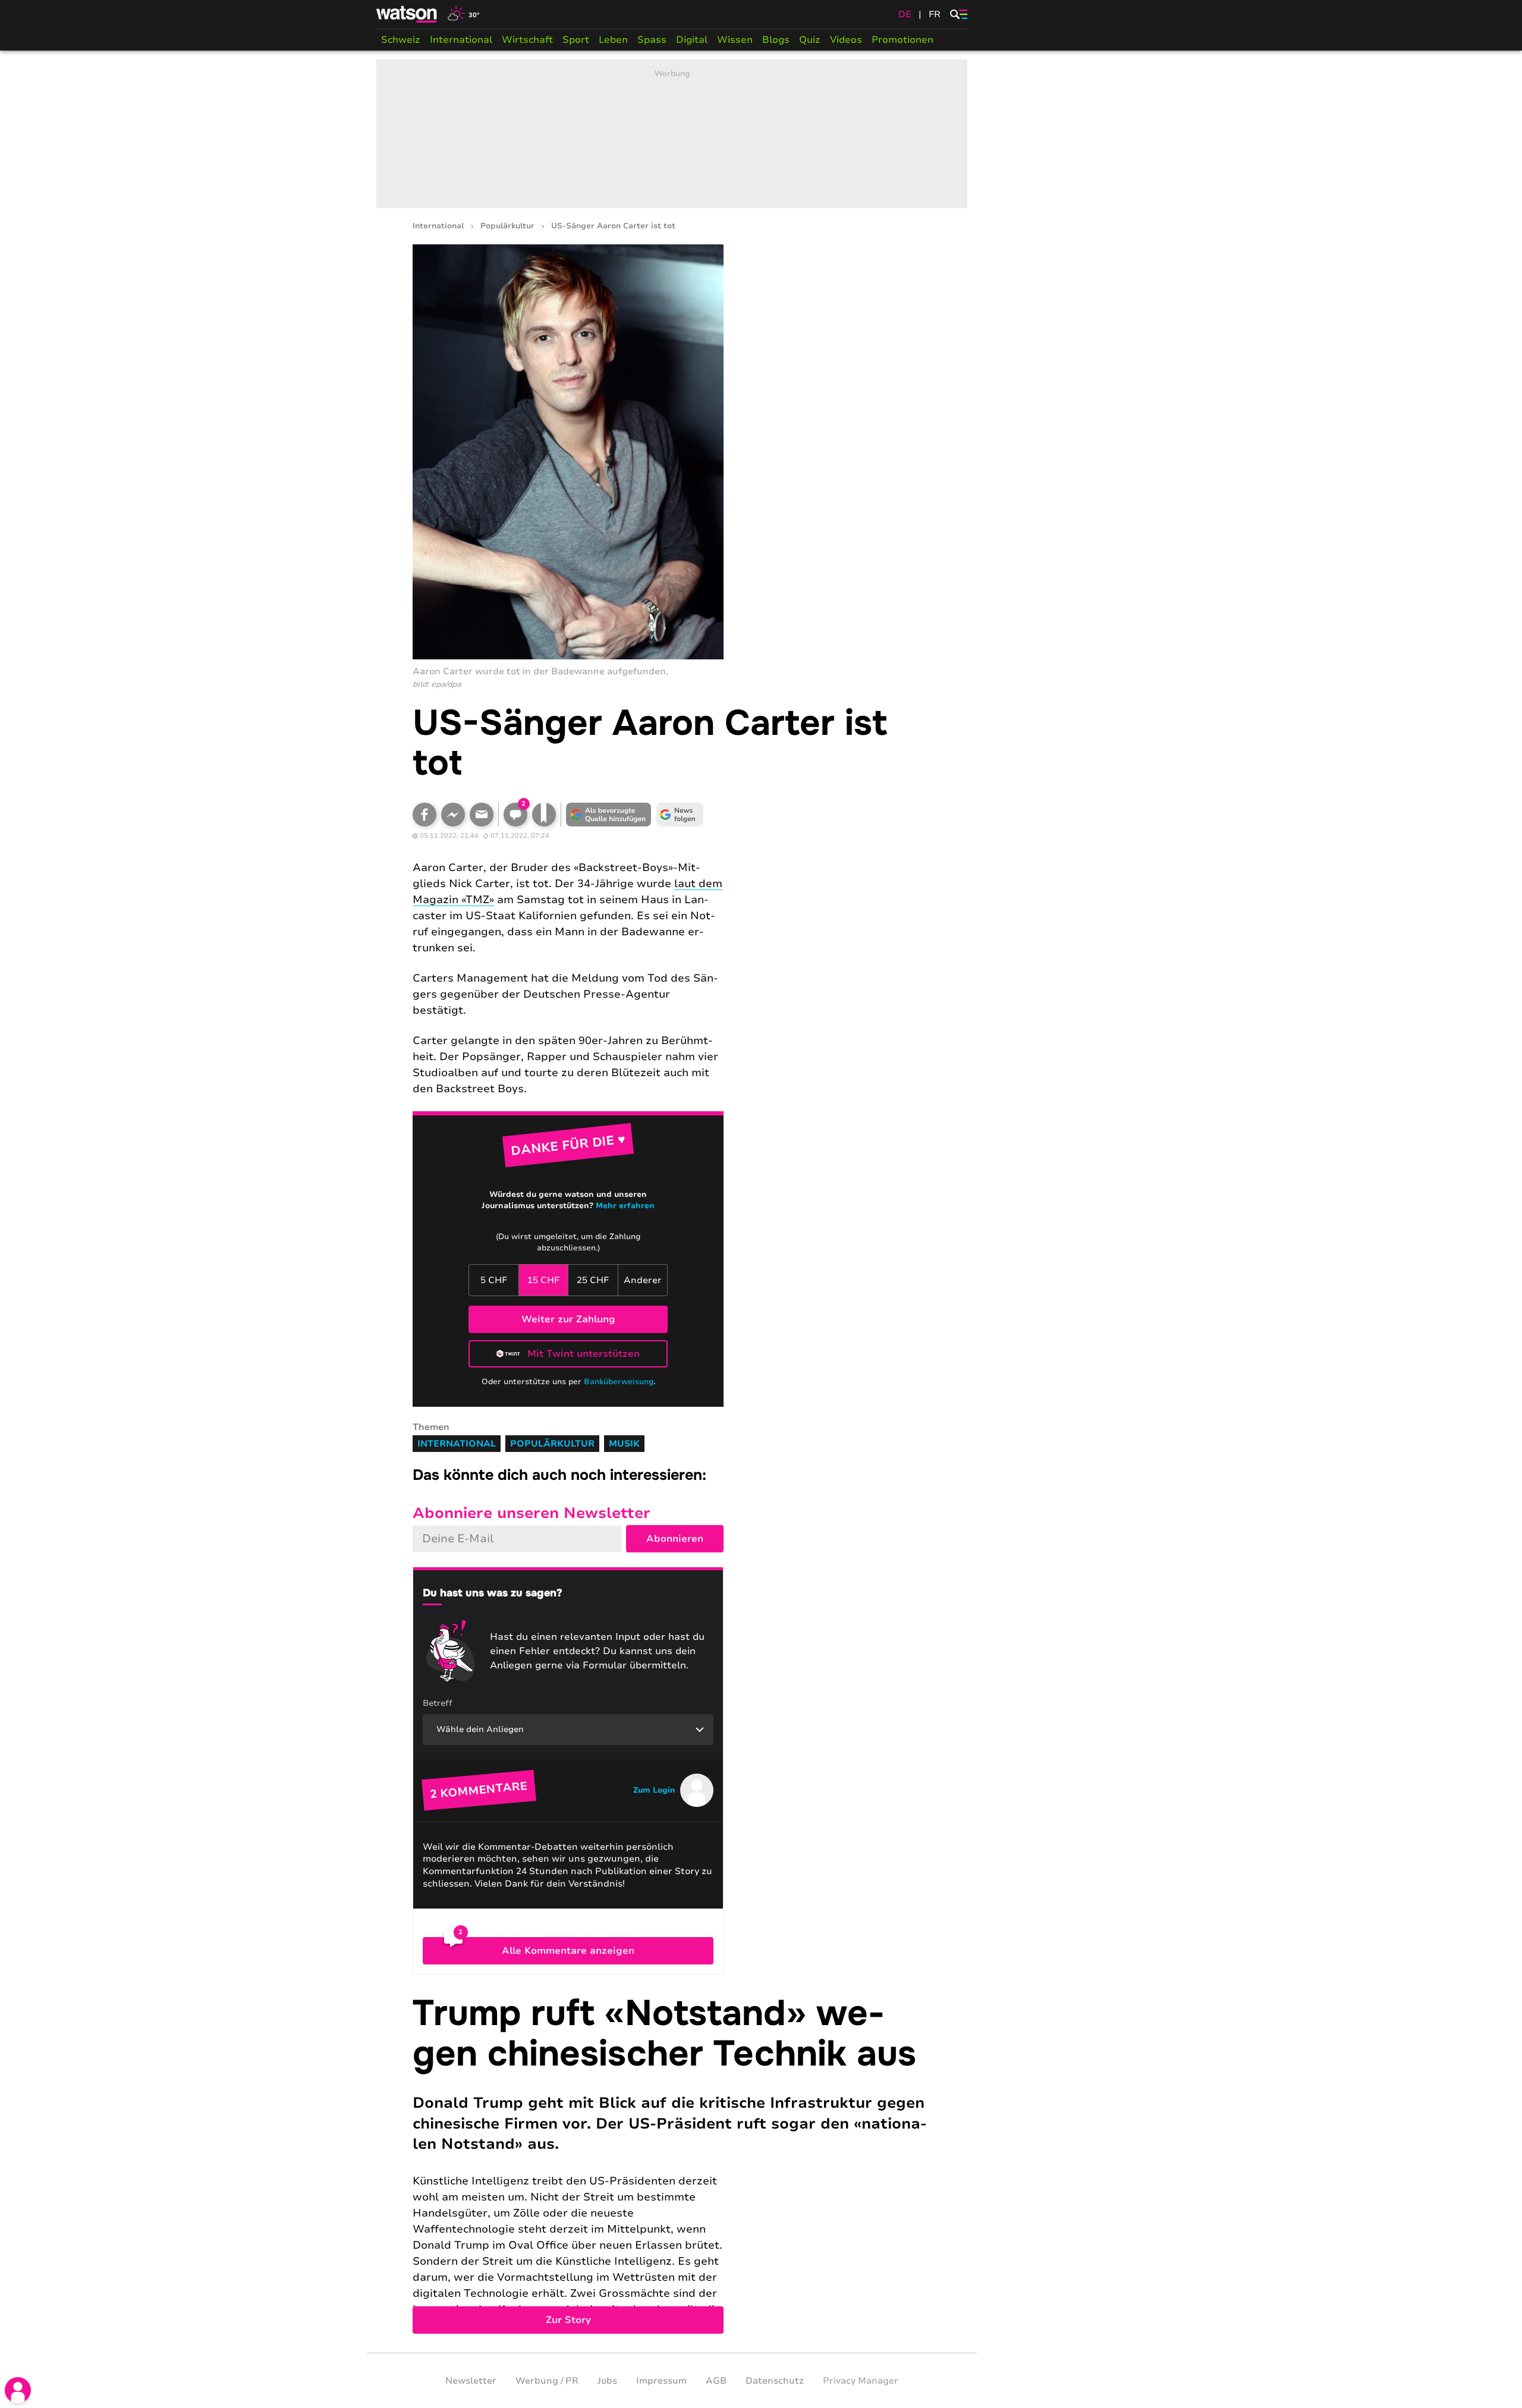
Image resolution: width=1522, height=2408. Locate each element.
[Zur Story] (672, 2164)
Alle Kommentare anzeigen (568, 1951)
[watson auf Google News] (680, 815)
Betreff (438, 1703)
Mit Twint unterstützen (584, 1354)
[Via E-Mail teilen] (482, 815)
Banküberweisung (619, 1382)
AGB (716, 2381)
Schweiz (401, 40)
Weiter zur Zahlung (568, 1319)
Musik (624, 1444)
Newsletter (471, 2381)
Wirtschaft (527, 40)
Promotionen (902, 40)
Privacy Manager (861, 2381)
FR (935, 14)
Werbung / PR (547, 2381)
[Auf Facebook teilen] (424, 815)
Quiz (810, 40)
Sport (576, 40)
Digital (692, 40)
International (461, 40)
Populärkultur (507, 226)
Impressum (661, 2381)
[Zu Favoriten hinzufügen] (544, 815)
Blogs (776, 40)
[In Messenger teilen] (453, 815)
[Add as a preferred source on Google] (609, 815)
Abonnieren (675, 1539)
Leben (613, 40)
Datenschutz (775, 2381)
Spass (652, 40)
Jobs (607, 2381)
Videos (846, 40)
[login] (18, 2390)
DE (905, 14)
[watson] (407, 14)
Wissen (735, 40)
